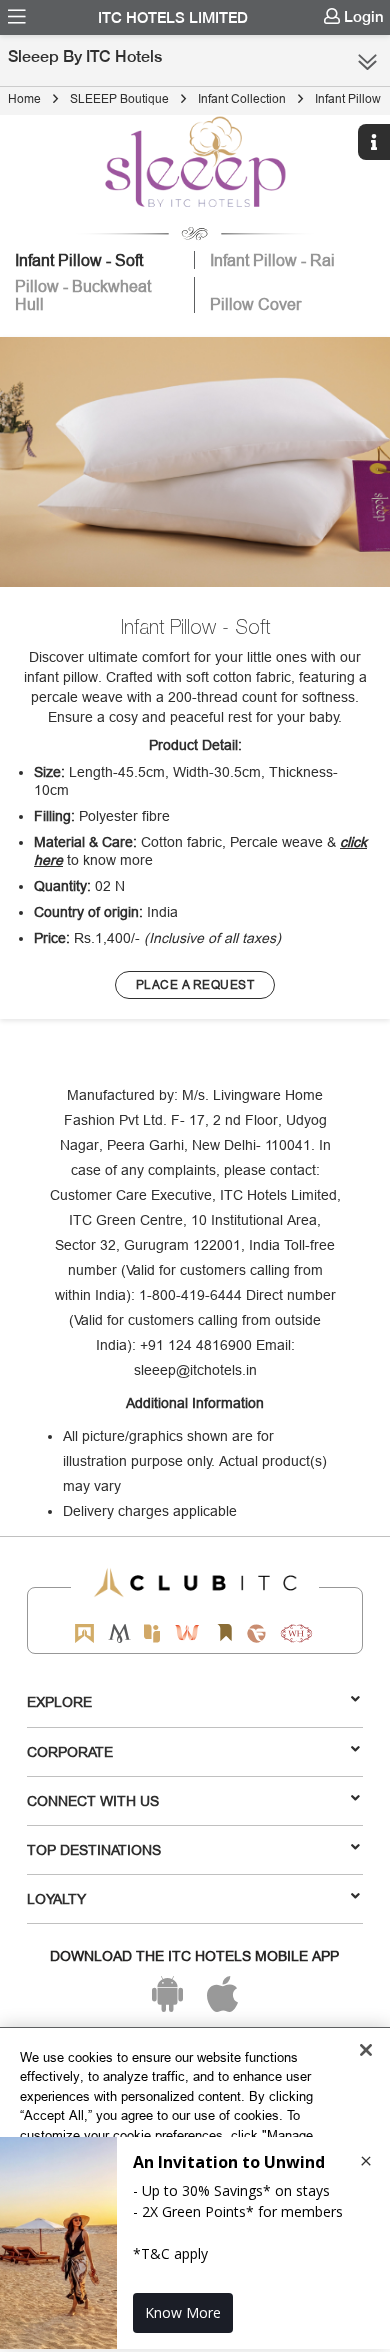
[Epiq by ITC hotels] (152, 1633)
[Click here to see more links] (367, 62)
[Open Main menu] (17, 17)
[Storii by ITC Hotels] (224, 1633)
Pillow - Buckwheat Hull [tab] (83, 295)
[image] (195, 462)
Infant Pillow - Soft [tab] (79, 260)
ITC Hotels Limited (173, 18)
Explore (59, 1702)
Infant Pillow (348, 98)
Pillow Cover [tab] (255, 304)
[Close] (366, 2050)
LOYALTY (56, 1899)
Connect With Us (93, 1801)
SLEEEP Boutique (119, 98)
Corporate (70, 1752)
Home (24, 98)
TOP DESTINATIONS (94, 1850)
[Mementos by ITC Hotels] (119, 1633)
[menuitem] (17, 17)
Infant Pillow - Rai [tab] (272, 260)
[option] (195, 462)
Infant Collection (242, 98)
